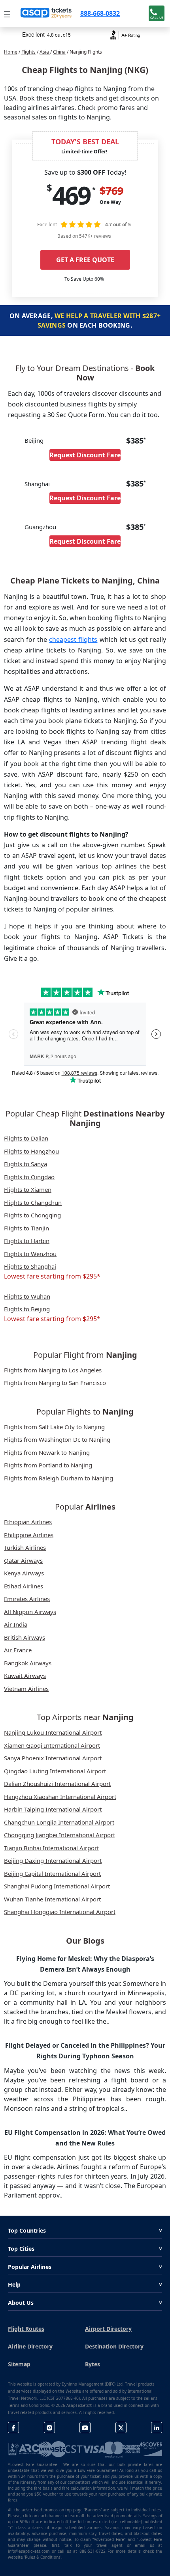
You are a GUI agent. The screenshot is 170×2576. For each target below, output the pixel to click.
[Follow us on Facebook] (13, 2428)
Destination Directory (114, 2346)
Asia (45, 52)
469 (71, 195)
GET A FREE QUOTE (85, 260)
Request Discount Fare (85, 455)
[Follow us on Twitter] (121, 2428)
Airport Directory (108, 2329)
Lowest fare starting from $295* (52, 1276)
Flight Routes (26, 2329)
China (59, 52)
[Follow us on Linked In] (157, 2428)
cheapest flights (73, 639)
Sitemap (19, 2364)
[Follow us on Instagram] (49, 2428)
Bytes (93, 2364)
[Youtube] (85, 2428)
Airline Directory (30, 2346)
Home (11, 52)
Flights (28, 52)
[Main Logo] (46, 13)
